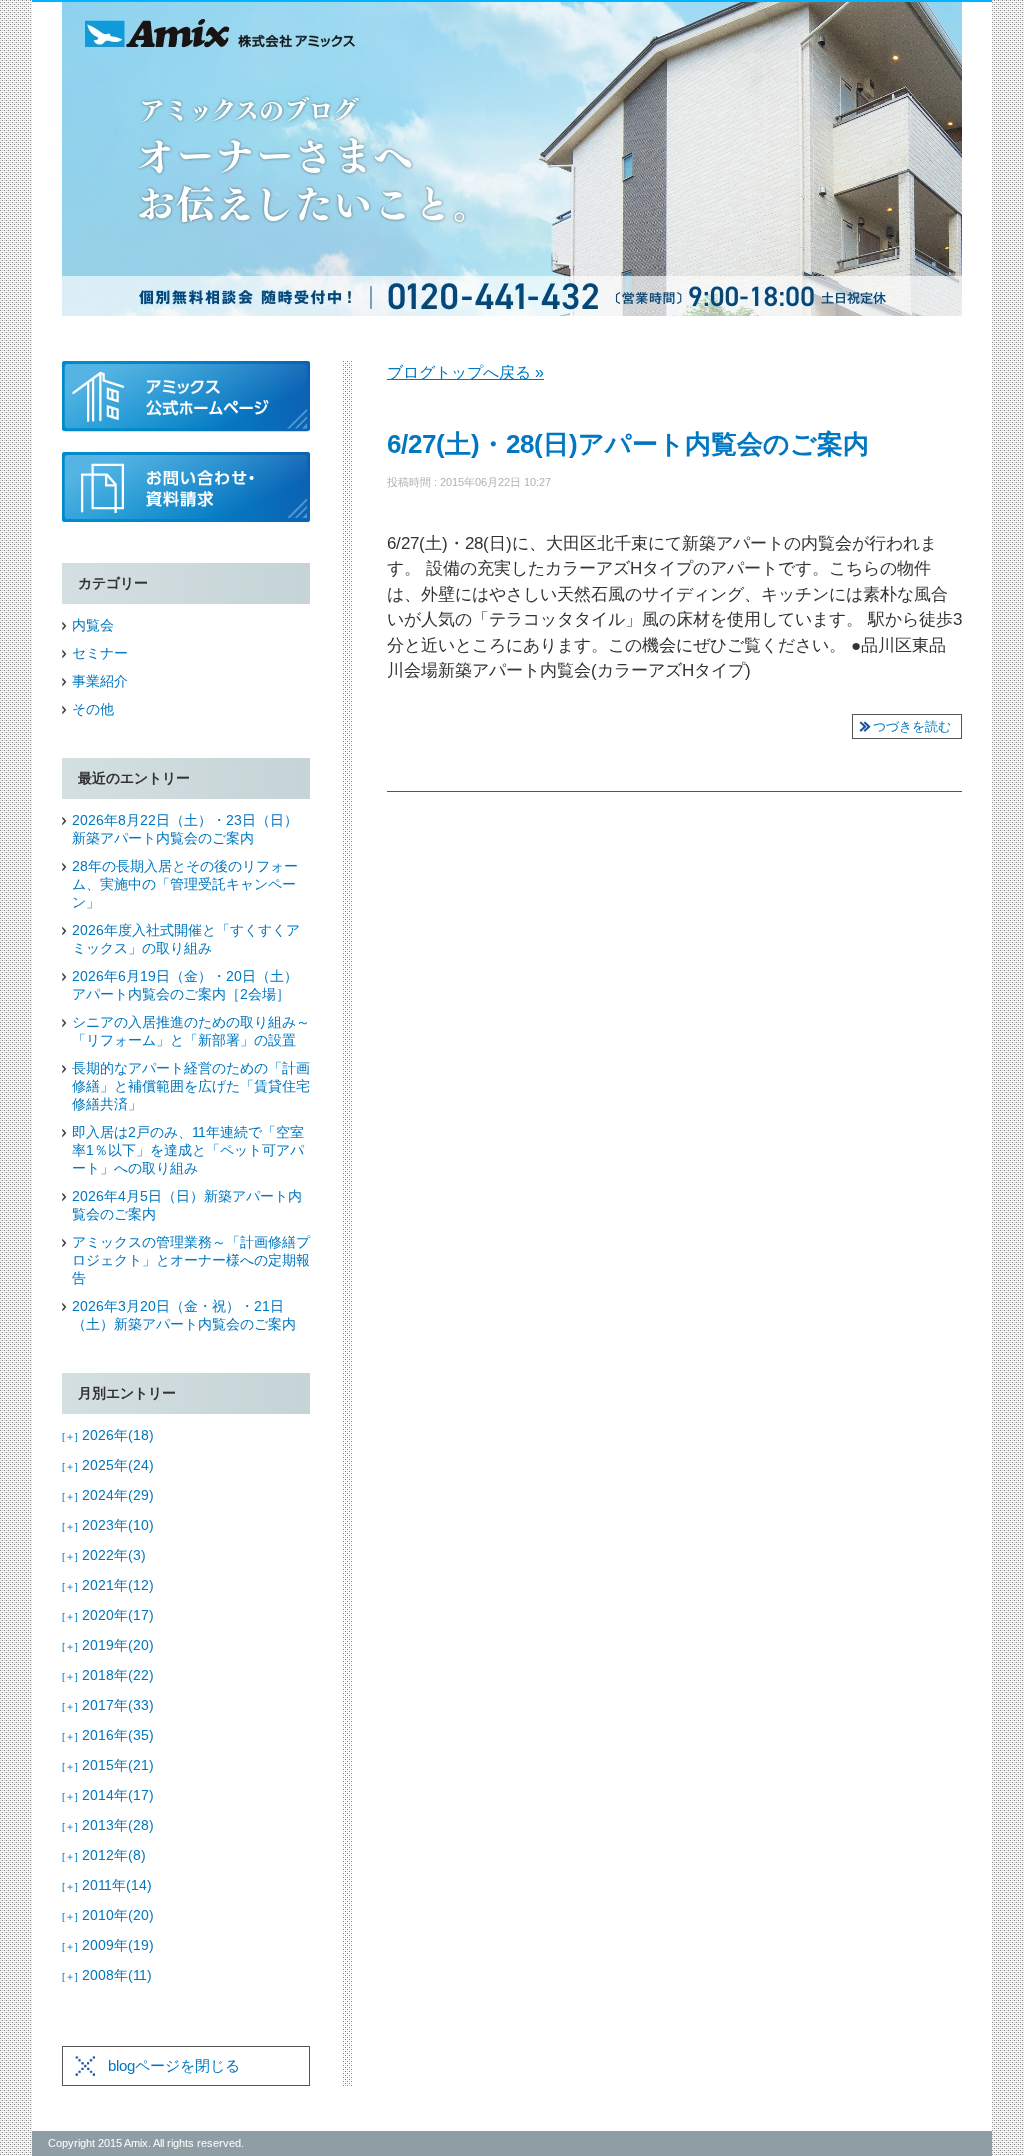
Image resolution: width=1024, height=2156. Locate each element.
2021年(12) (108, 1585)
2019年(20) (108, 1645)
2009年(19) (108, 1945)
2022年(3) (104, 1555)
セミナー (100, 653)
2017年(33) (108, 1705)
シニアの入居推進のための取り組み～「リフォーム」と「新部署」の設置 (191, 1031)
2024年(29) (108, 1495)
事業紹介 (100, 681)
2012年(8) (104, 1855)
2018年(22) (108, 1675)
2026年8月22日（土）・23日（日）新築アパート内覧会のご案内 (185, 829)
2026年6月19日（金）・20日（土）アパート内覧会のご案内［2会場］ (185, 985)
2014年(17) (108, 1795)
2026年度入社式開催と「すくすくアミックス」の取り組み (186, 939)
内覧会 (93, 625)
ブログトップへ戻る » (465, 372)
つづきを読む (912, 726)
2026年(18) (108, 1435)
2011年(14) (107, 1885)
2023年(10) (108, 1525)
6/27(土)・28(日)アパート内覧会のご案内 (628, 444)
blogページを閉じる (174, 2065)
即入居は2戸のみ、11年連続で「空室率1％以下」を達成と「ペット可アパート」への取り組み (188, 1150)
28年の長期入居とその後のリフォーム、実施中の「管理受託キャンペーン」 (185, 884)
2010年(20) (108, 1915)
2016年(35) (108, 1735)
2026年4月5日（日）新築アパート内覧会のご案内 (187, 1205)
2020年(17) (108, 1615)
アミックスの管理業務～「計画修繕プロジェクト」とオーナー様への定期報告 (191, 1260)
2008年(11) (107, 1975)
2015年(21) (108, 1765)
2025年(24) (108, 1465)
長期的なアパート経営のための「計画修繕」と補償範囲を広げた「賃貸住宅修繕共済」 (191, 1086)
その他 (93, 709)
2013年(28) (108, 1825)
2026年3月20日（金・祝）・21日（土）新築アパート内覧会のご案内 (184, 1315)
